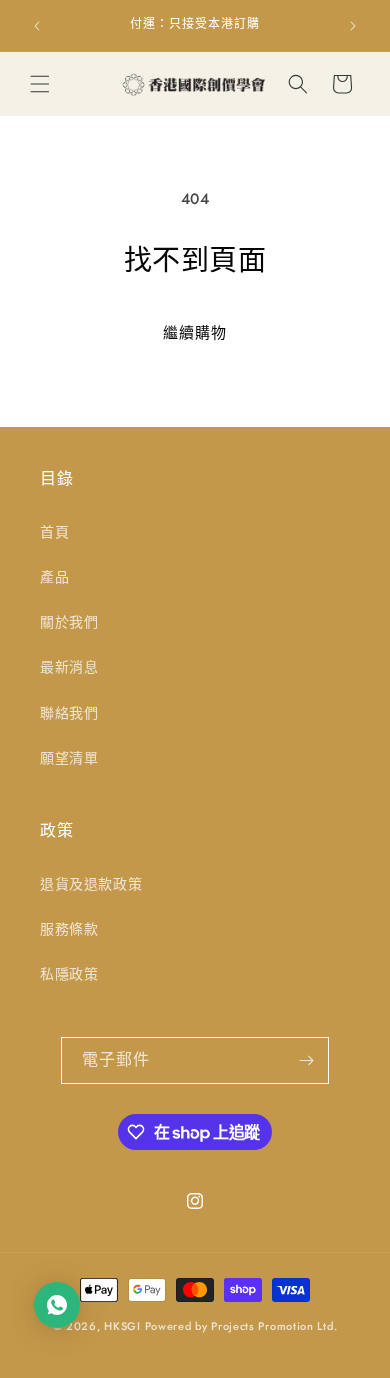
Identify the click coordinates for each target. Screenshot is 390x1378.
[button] (40, 84)
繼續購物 (195, 333)
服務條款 (69, 929)
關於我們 (69, 622)
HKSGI (122, 1326)
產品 (54, 577)
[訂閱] (306, 1060)
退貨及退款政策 (91, 884)
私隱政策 (69, 974)
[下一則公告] (353, 26)
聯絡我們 (69, 713)
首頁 (54, 532)
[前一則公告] (37, 26)
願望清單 (69, 758)
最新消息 (69, 667)
